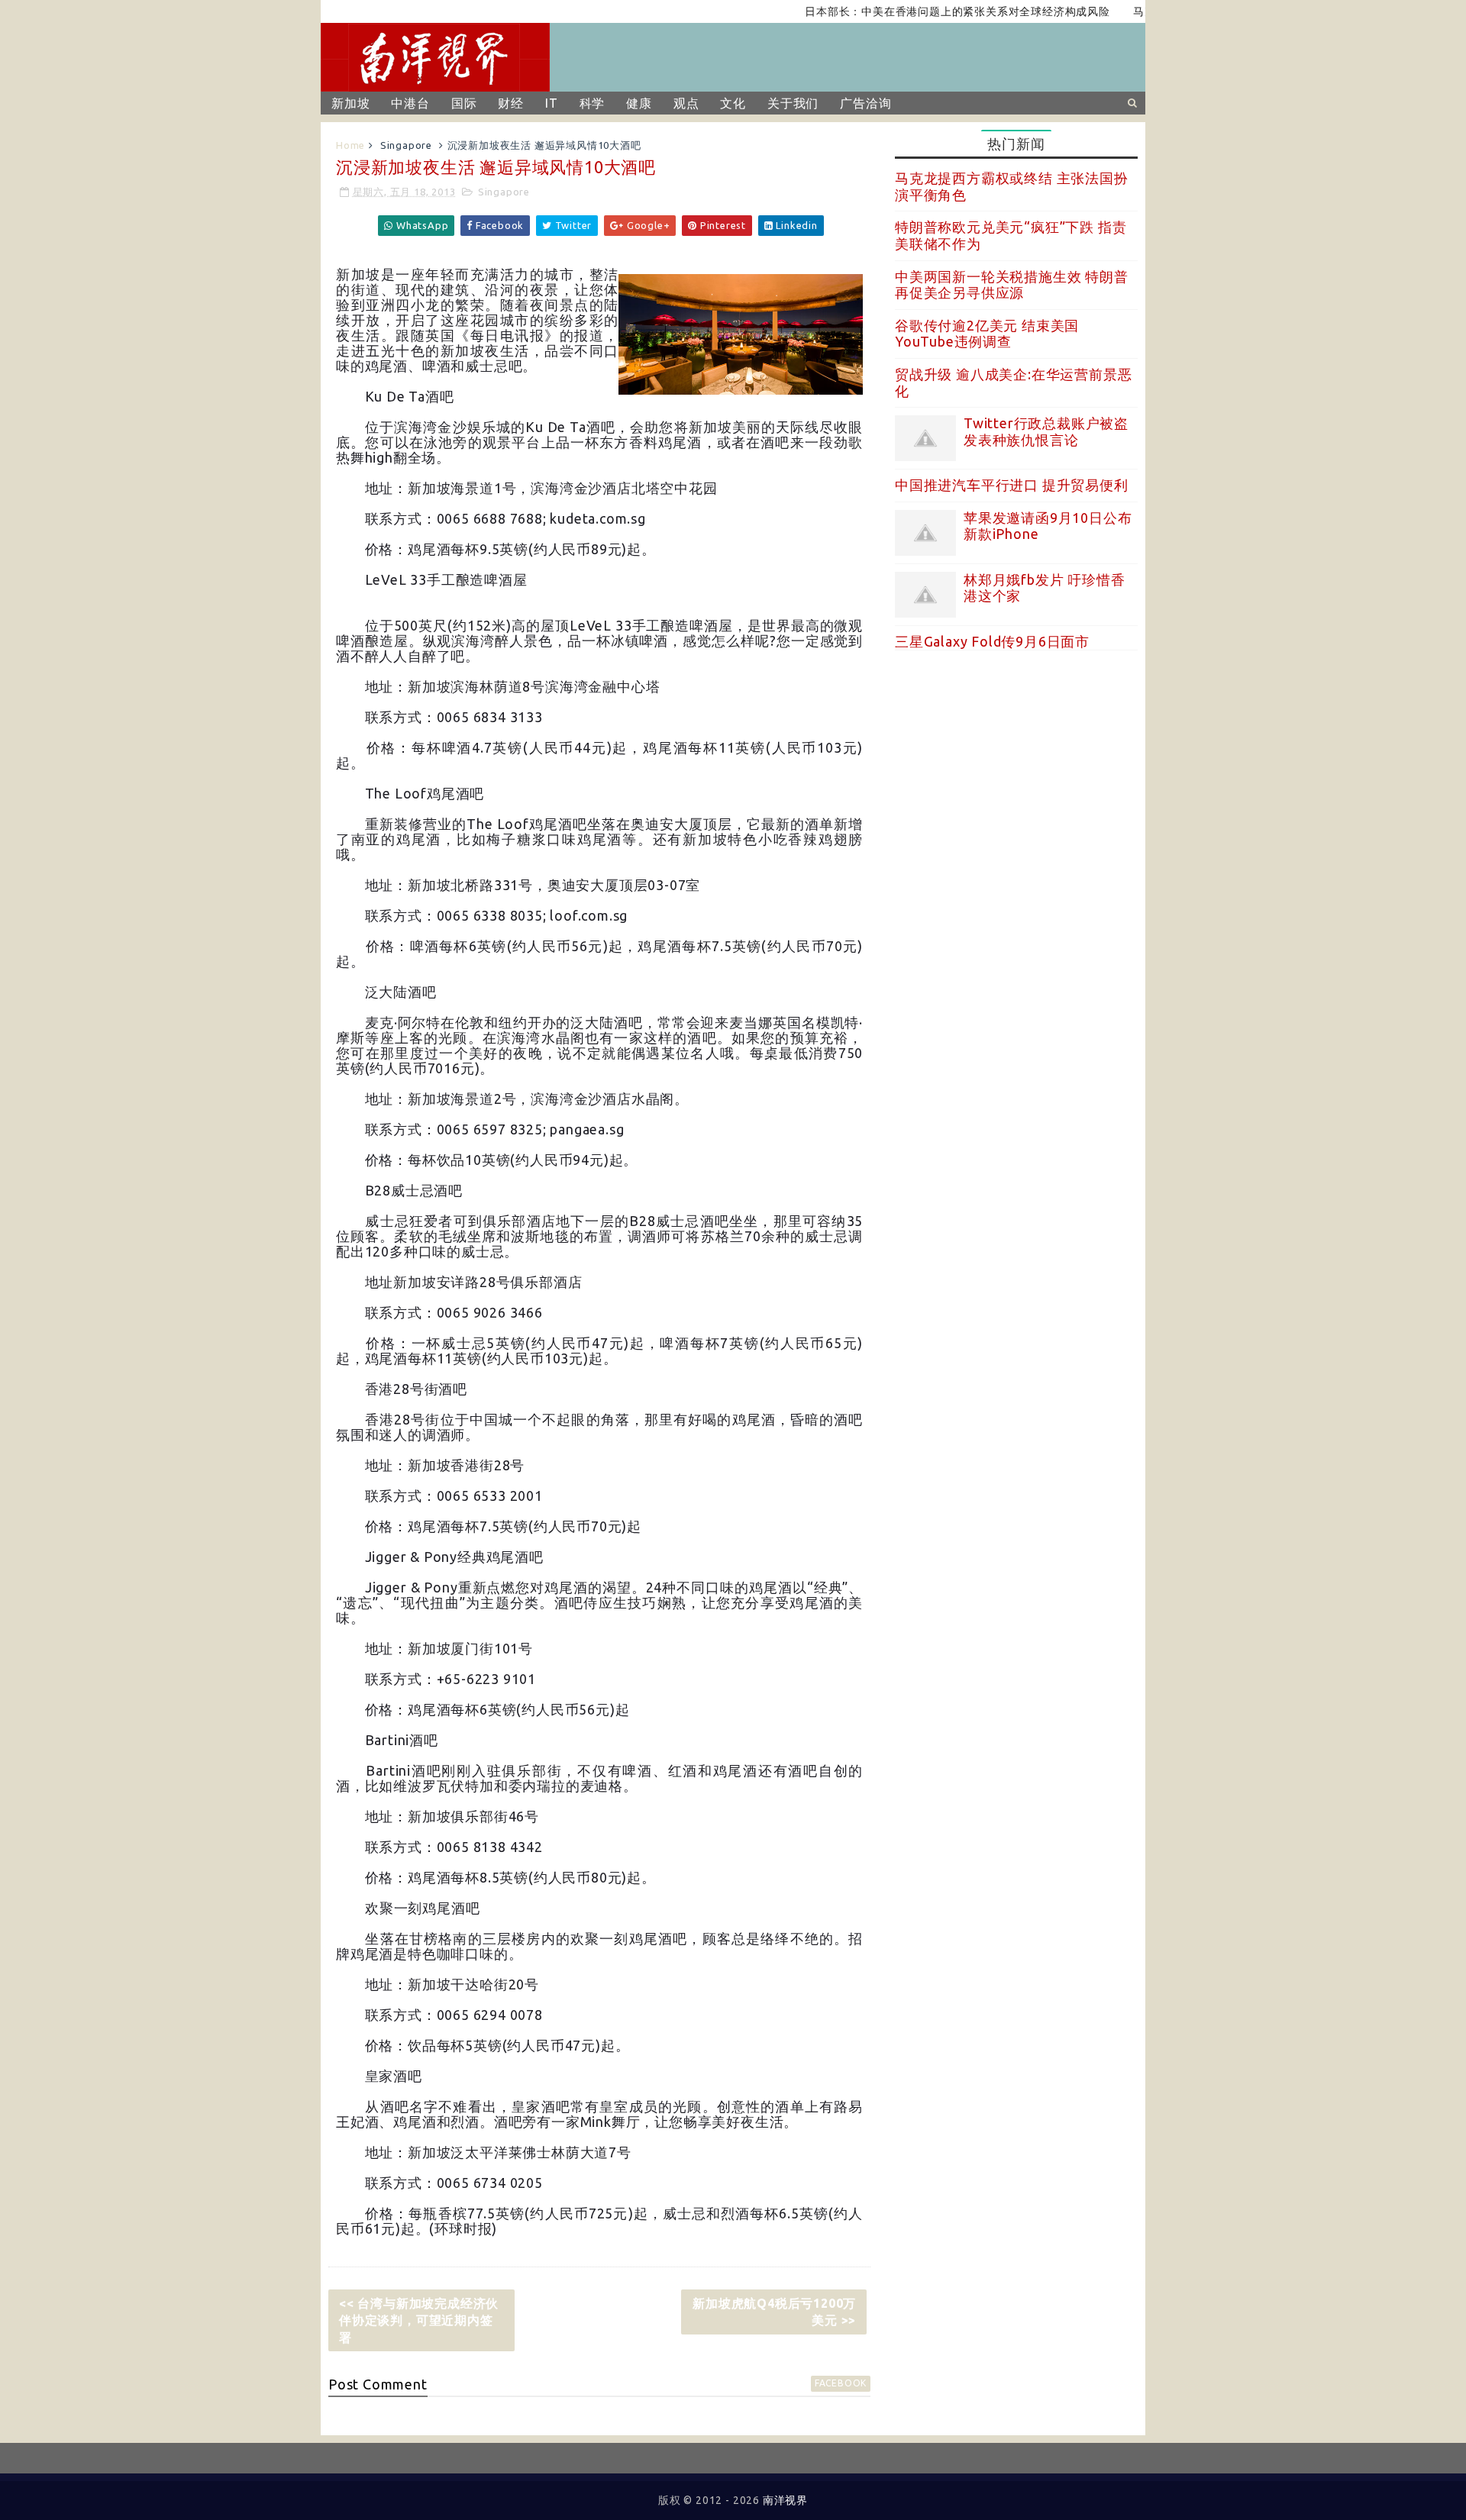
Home (350, 145)
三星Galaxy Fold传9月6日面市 (992, 641)
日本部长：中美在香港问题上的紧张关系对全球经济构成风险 (912, 11)
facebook (841, 2383)
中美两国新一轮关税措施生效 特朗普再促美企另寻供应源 (1012, 285)
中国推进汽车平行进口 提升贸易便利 (1012, 485)
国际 (464, 103)
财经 (511, 103)
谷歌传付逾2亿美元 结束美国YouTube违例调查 (987, 334)
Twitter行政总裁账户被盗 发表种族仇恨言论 (1046, 431)
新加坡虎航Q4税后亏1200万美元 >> (774, 2312)
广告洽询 (865, 103)
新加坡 (350, 103)
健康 (639, 103)
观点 (686, 103)
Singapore (406, 145)
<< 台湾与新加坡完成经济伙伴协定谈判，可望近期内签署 (419, 2320)
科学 (593, 103)
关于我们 (793, 103)
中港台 (410, 103)
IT (552, 103)
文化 (733, 103)
